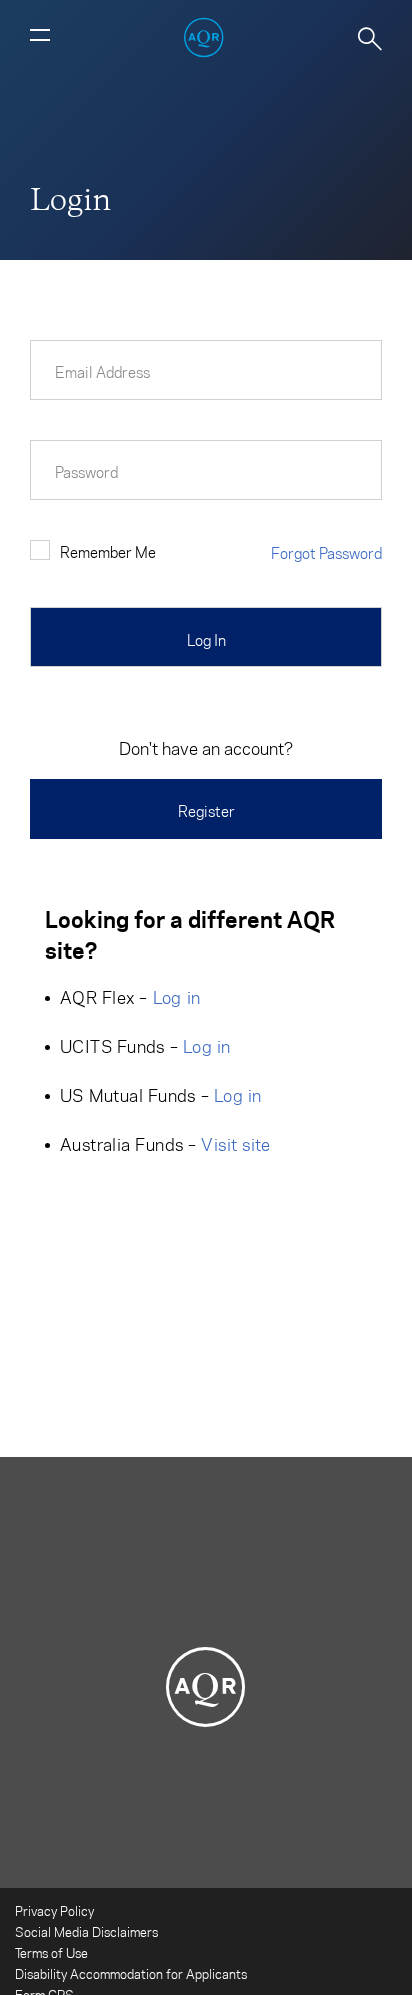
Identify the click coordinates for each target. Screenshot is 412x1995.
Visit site (235, 1144)
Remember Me (108, 552)
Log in (177, 997)
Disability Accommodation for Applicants (131, 1973)
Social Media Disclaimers (86, 1931)
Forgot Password (326, 553)
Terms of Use (51, 1952)
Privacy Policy (54, 1910)
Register (206, 811)
